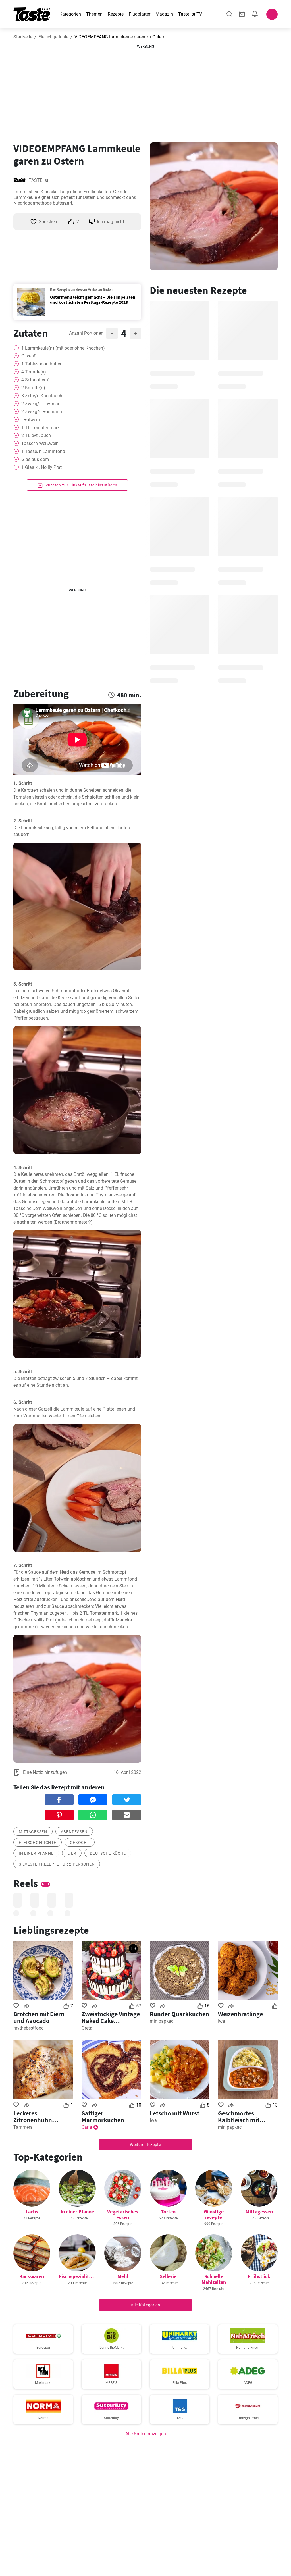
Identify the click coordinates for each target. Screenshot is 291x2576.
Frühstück (259, 2276)
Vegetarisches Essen (123, 2214)
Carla (87, 2127)
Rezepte (116, 14)
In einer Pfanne (77, 2212)
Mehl (123, 2276)
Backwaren (32, 2276)
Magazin (164, 14)
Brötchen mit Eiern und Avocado (39, 2017)
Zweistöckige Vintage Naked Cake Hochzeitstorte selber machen (111, 2017)
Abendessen (74, 1832)
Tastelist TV (190, 14)
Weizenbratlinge (240, 2014)
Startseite (23, 37)
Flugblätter (140, 14)
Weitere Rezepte (145, 2145)
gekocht (80, 1843)
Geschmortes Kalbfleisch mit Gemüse (239, 2116)
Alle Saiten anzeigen (146, 2434)
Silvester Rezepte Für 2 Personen (57, 1864)
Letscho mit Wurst (174, 2113)
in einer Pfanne (36, 1853)
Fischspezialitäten (79, 2276)
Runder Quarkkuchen (179, 2014)
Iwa (222, 2021)
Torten (168, 2212)
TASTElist (39, 180)
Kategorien (70, 14)
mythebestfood (29, 2028)
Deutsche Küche (108, 1853)
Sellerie (168, 2276)
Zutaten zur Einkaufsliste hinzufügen (81, 485)
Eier (72, 1853)
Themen (94, 14)
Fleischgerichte (53, 37)
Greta (87, 2028)
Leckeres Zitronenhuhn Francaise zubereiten (42, 2116)
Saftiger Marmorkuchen (103, 2116)
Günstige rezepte (214, 2214)
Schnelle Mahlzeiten (214, 2279)
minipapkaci (162, 2021)
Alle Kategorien (145, 2305)
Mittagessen (33, 1832)
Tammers (23, 2127)
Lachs (32, 2212)
